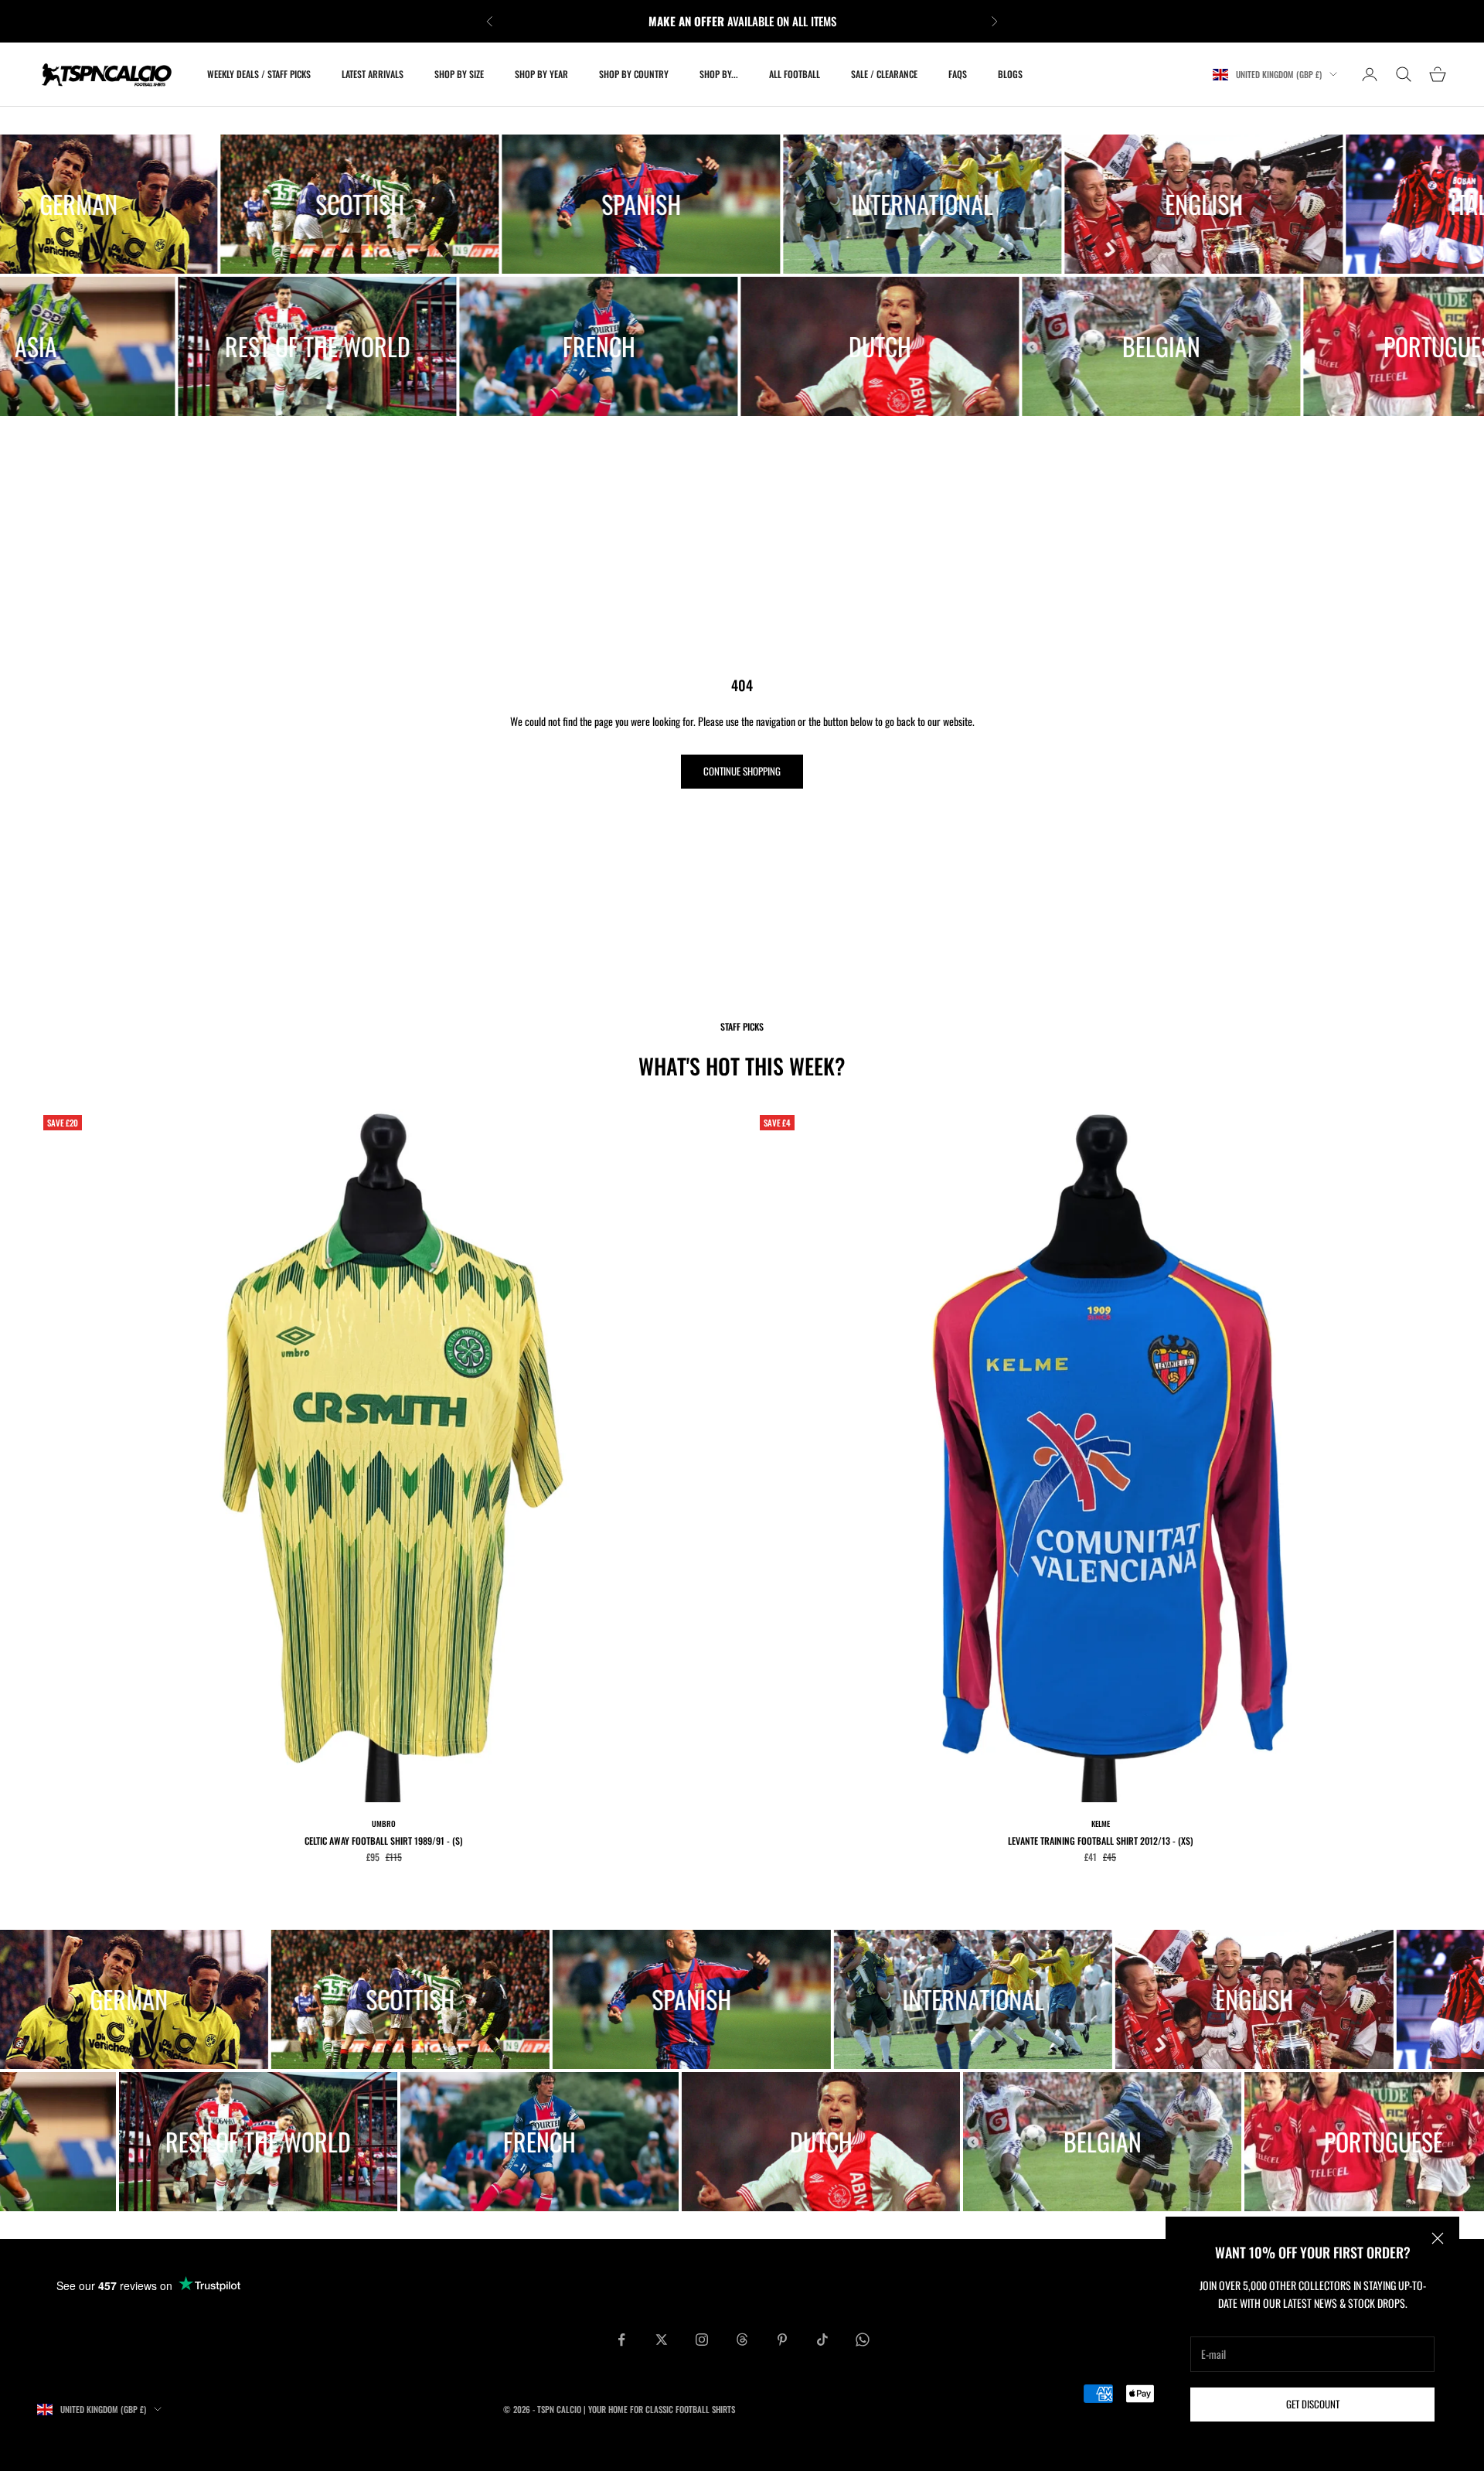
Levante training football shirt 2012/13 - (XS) (1101, 1840)
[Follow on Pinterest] (782, 2340)
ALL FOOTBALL (795, 74)
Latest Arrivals (373, 74)
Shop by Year (541, 74)
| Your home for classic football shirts (659, 2409)
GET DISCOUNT (1313, 2404)
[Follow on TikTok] (822, 2340)
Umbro (384, 1823)
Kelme (1101, 1823)
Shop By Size (459, 74)
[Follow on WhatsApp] (863, 2340)
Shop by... (719, 74)
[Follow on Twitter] (662, 2340)
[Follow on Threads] (742, 2340)
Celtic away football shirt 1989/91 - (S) (384, 1840)
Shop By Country (634, 74)
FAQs (958, 74)
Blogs (1010, 74)
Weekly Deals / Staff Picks (259, 74)
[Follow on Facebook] (621, 2340)
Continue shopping (742, 771)
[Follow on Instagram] (702, 2340)
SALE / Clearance (884, 74)
